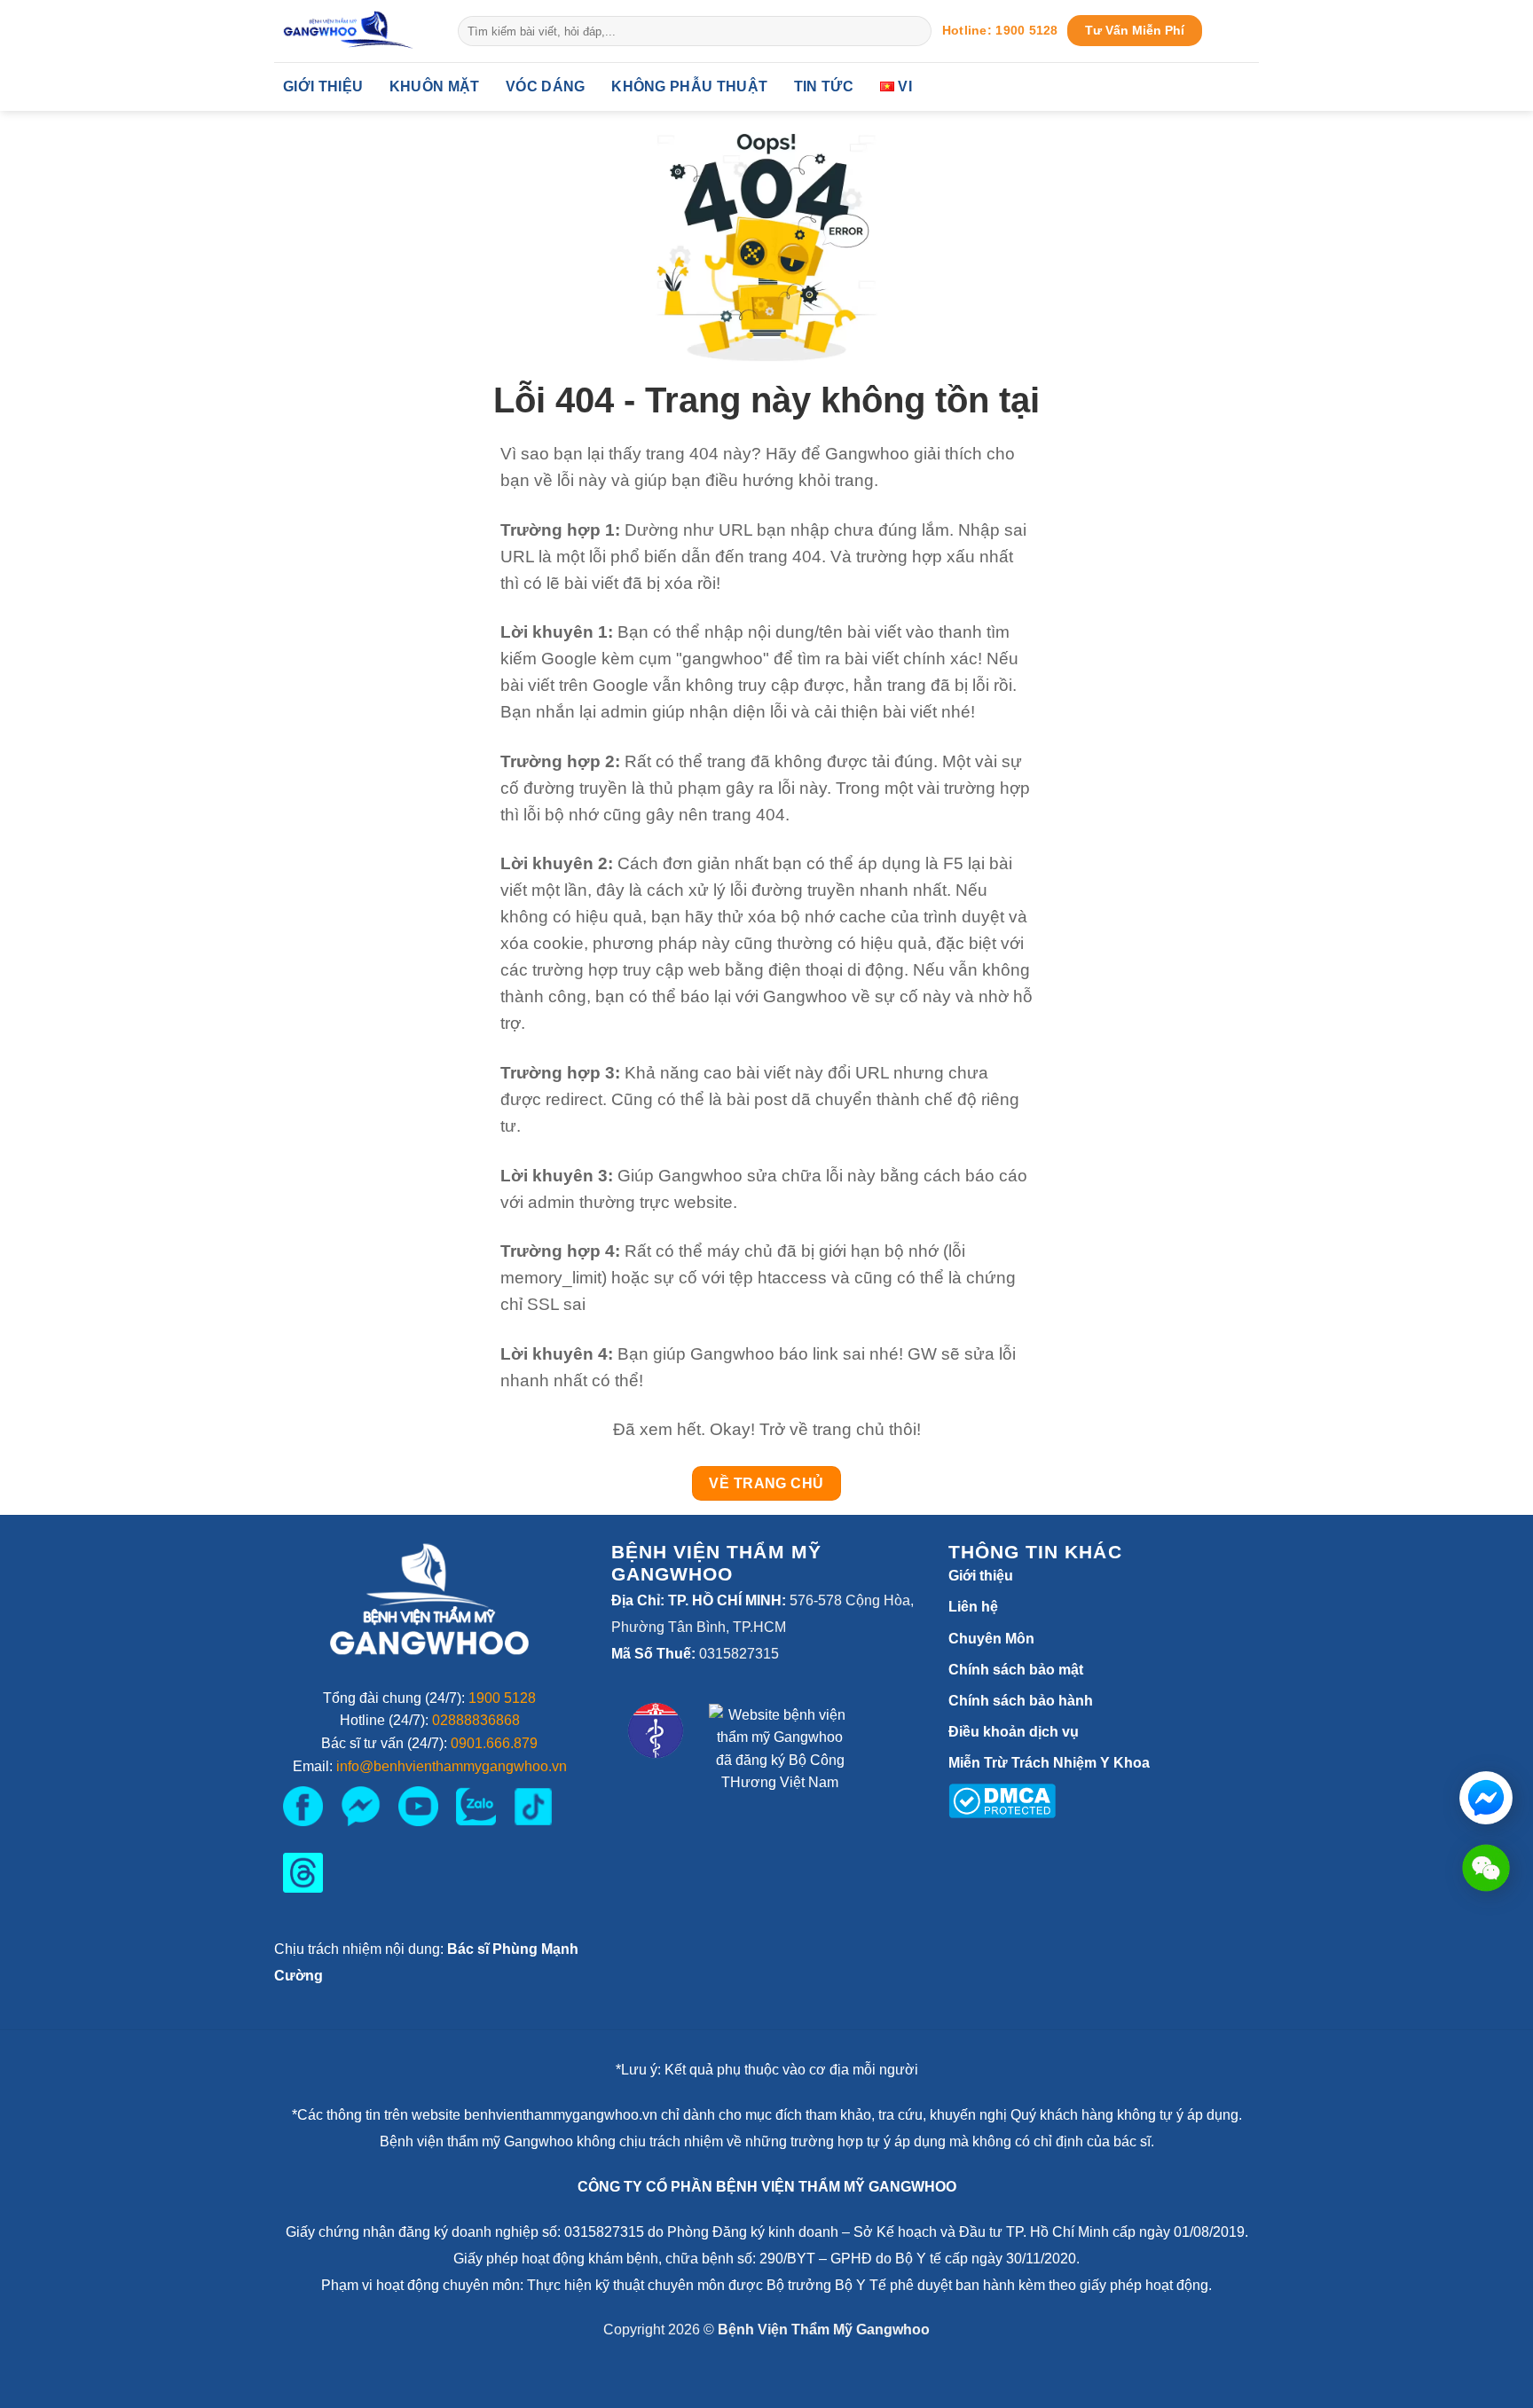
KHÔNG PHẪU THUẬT (689, 86)
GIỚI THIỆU (323, 86)
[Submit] (915, 31)
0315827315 (739, 1654)
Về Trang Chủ (766, 1483)
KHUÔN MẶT (435, 86)
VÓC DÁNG (546, 86)
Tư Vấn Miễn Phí (1135, 31)
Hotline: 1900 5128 (1000, 31)
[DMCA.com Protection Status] (1002, 1799)
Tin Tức (824, 86)
